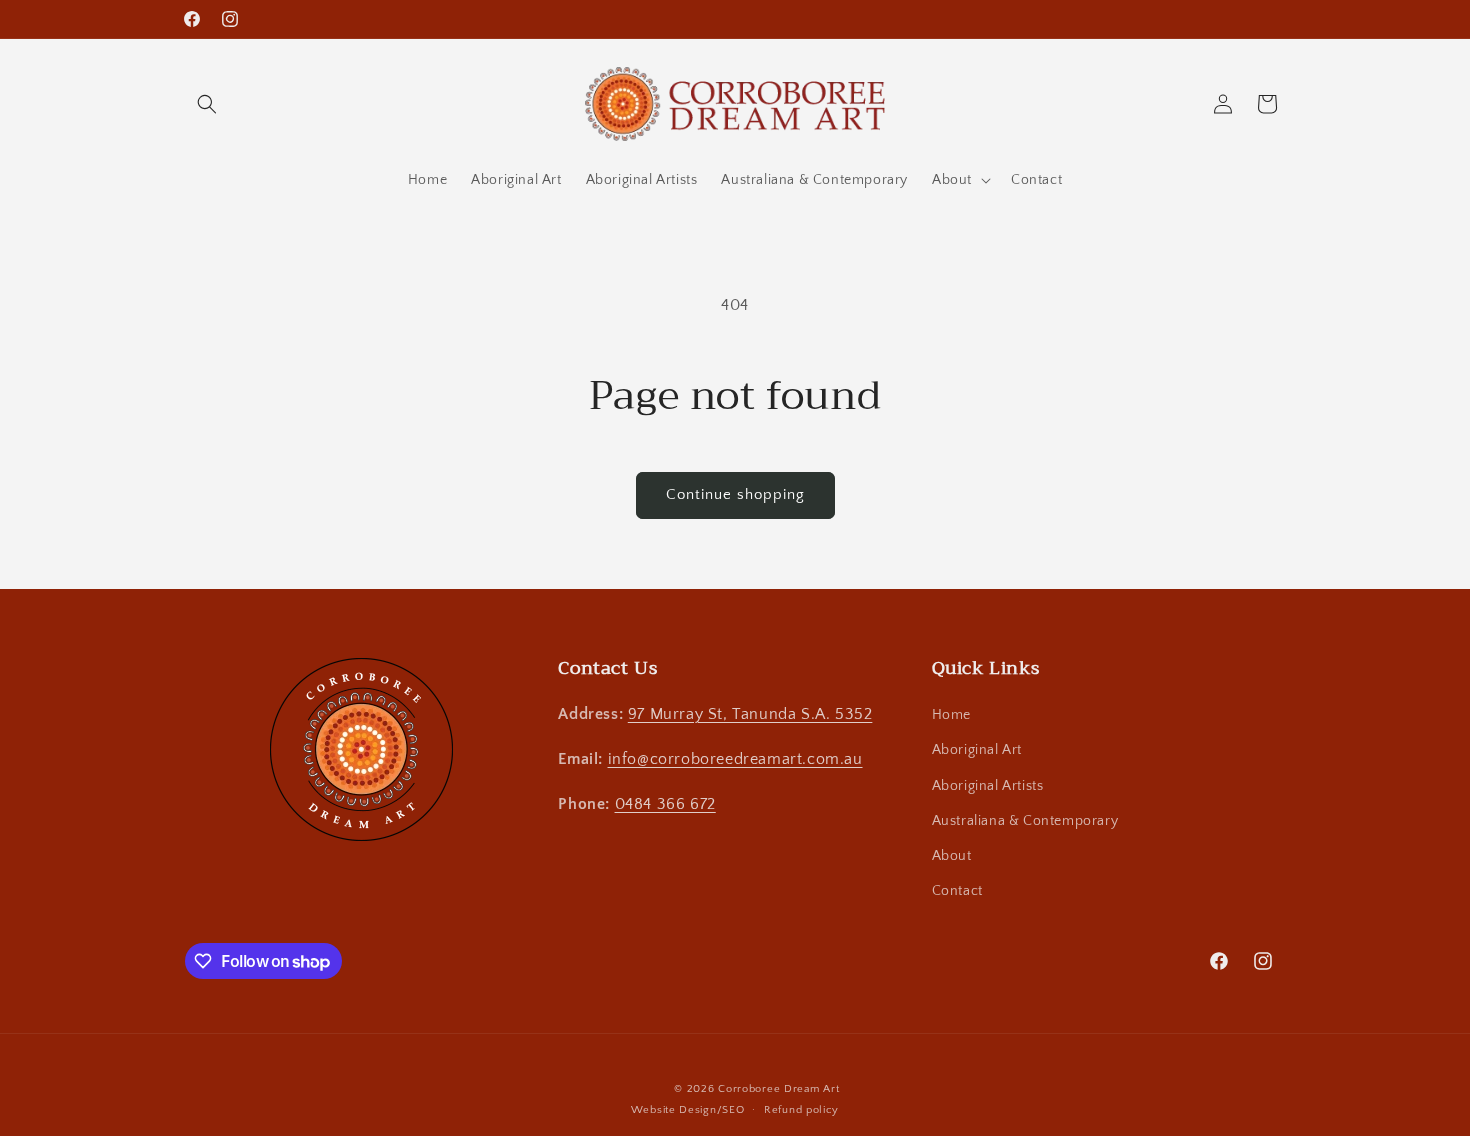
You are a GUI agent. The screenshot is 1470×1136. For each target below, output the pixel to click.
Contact (957, 891)
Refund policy (801, 1110)
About (952, 856)
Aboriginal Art (977, 750)
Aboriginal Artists (988, 786)
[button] (207, 104)
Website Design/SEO (688, 1110)
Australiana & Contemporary (1025, 821)
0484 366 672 (665, 804)
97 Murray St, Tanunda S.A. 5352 (750, 714)
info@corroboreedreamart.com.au (735, 759)
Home (951, 715)
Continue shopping (735, 494)
